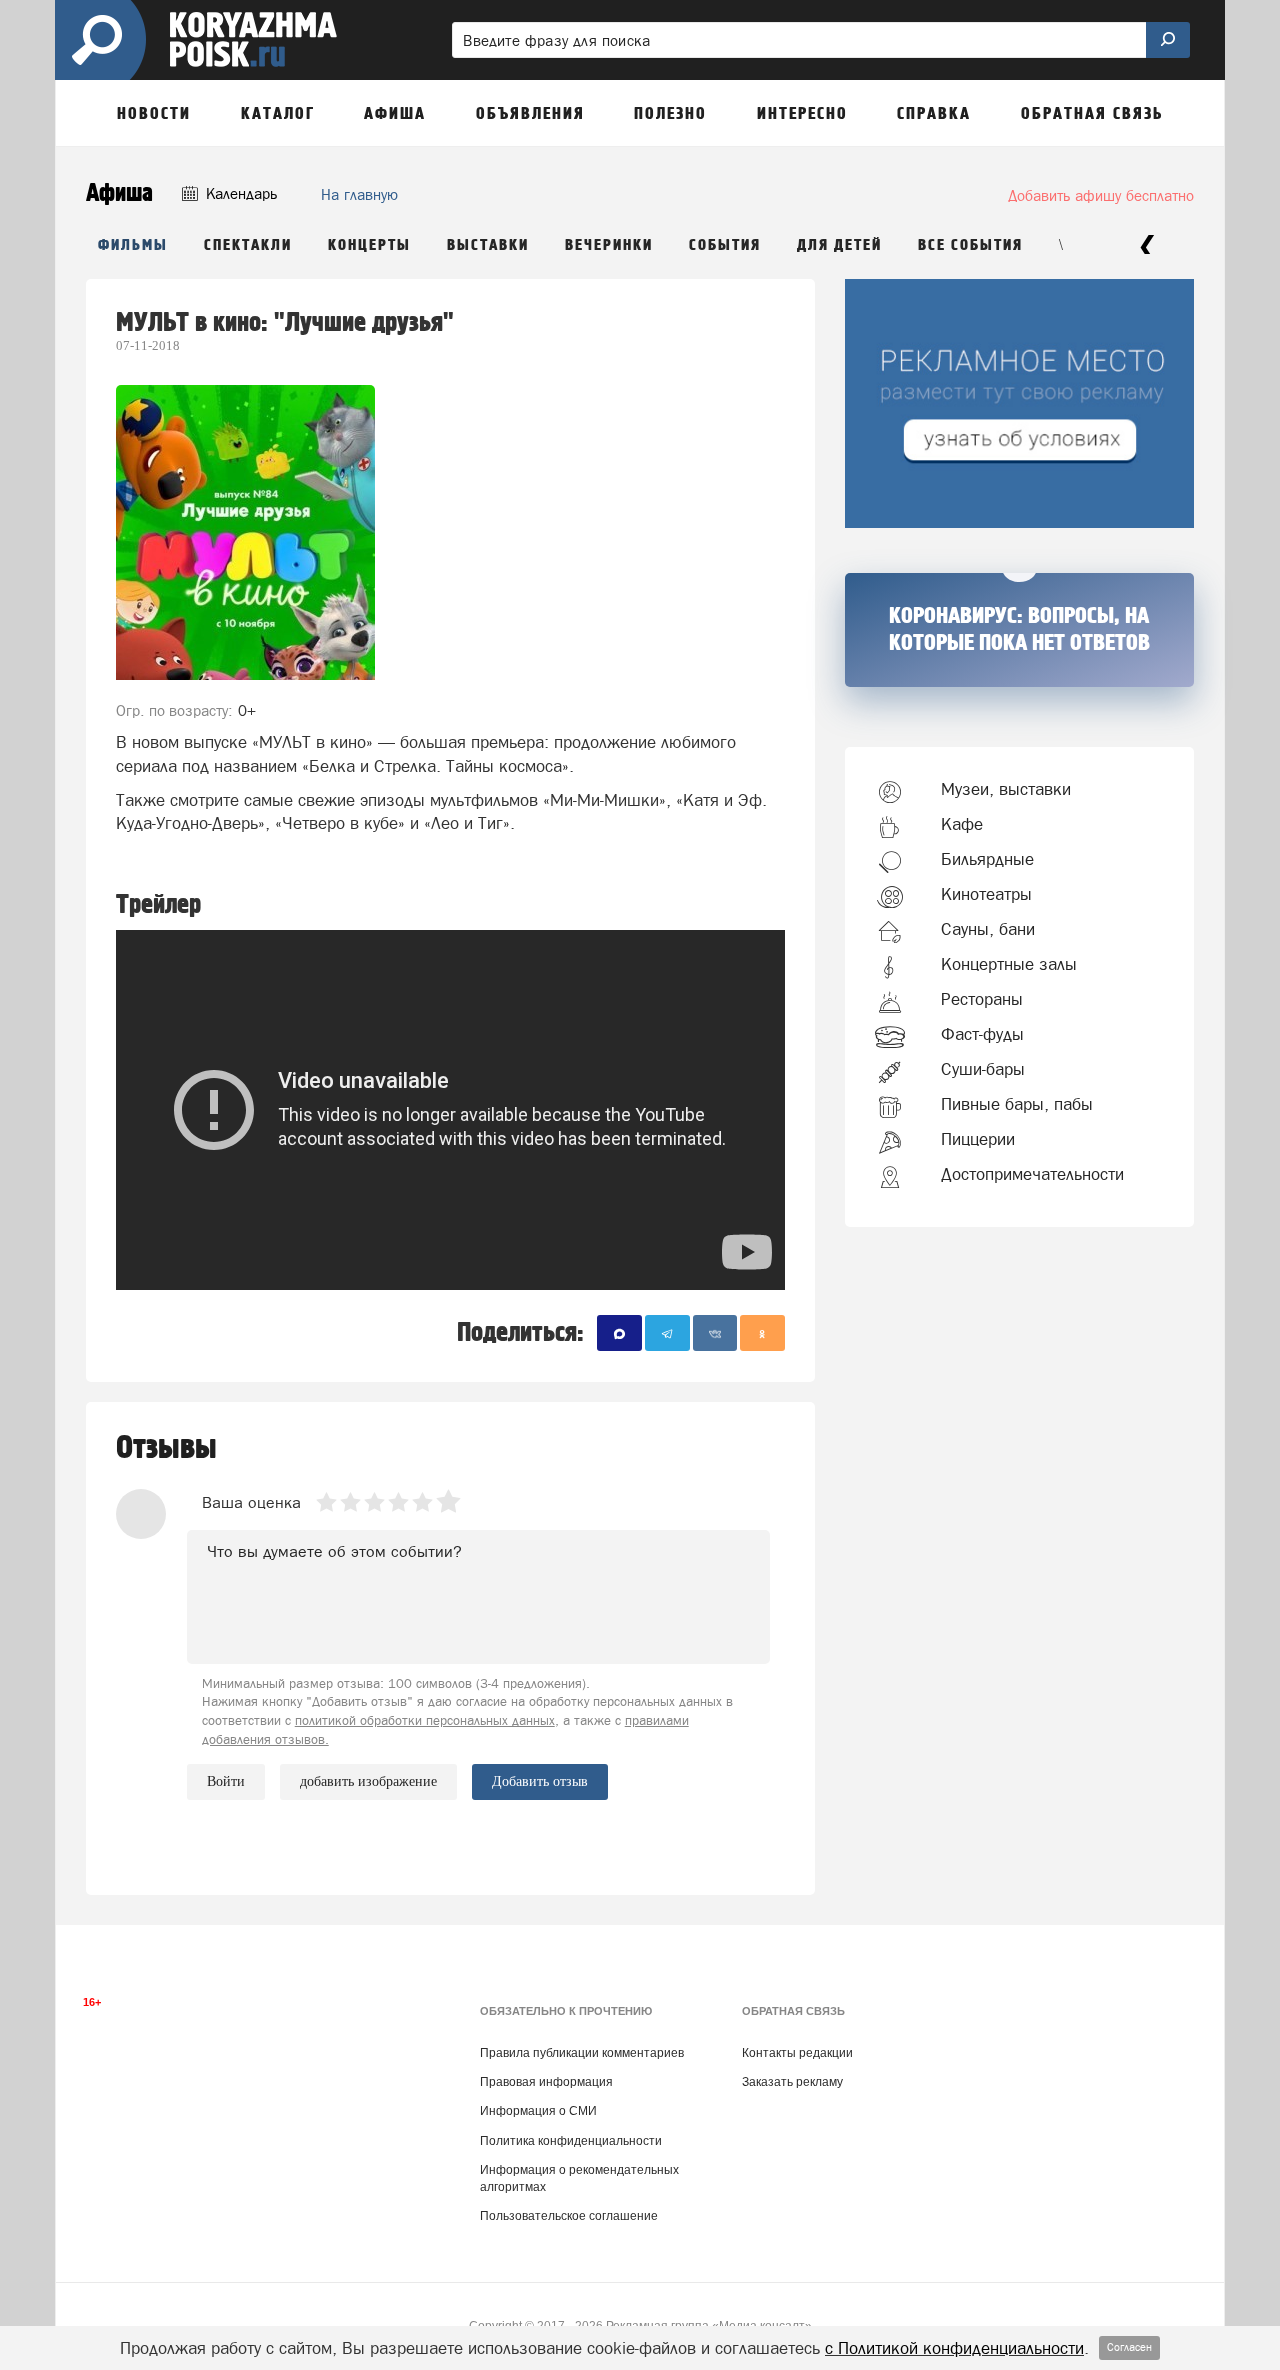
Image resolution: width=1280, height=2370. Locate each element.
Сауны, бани (988, 929)
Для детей (839, 245)
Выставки (488, 245)
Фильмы (133, 245)
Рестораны (982, 999)
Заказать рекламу (792, 2082)
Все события (970, 245)
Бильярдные (987, 859)
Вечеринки (609, 245)
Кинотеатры (986, 894)
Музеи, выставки (1006, 789)
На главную (359, 194)
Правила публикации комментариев (582, 2053)
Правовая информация (546, 2082)
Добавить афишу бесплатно (1101, 195)
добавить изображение (368, 1781)
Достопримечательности (1032, 1174)
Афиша (119, 193)
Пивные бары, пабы (1017, 1104)
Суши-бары (983, 1069)
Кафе (962, 824)
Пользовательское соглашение (569, 2216)
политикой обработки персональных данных (425, 1720)
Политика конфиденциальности (571, 2141)
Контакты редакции (797, 2053)
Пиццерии (978, 1139)
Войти (226, 1781)
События (725, 245)
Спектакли (248, 245)
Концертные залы (1009, 964)
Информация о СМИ (538, 2111)
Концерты (369, 245)
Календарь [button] (239, 193)
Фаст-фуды (982, 1034)
